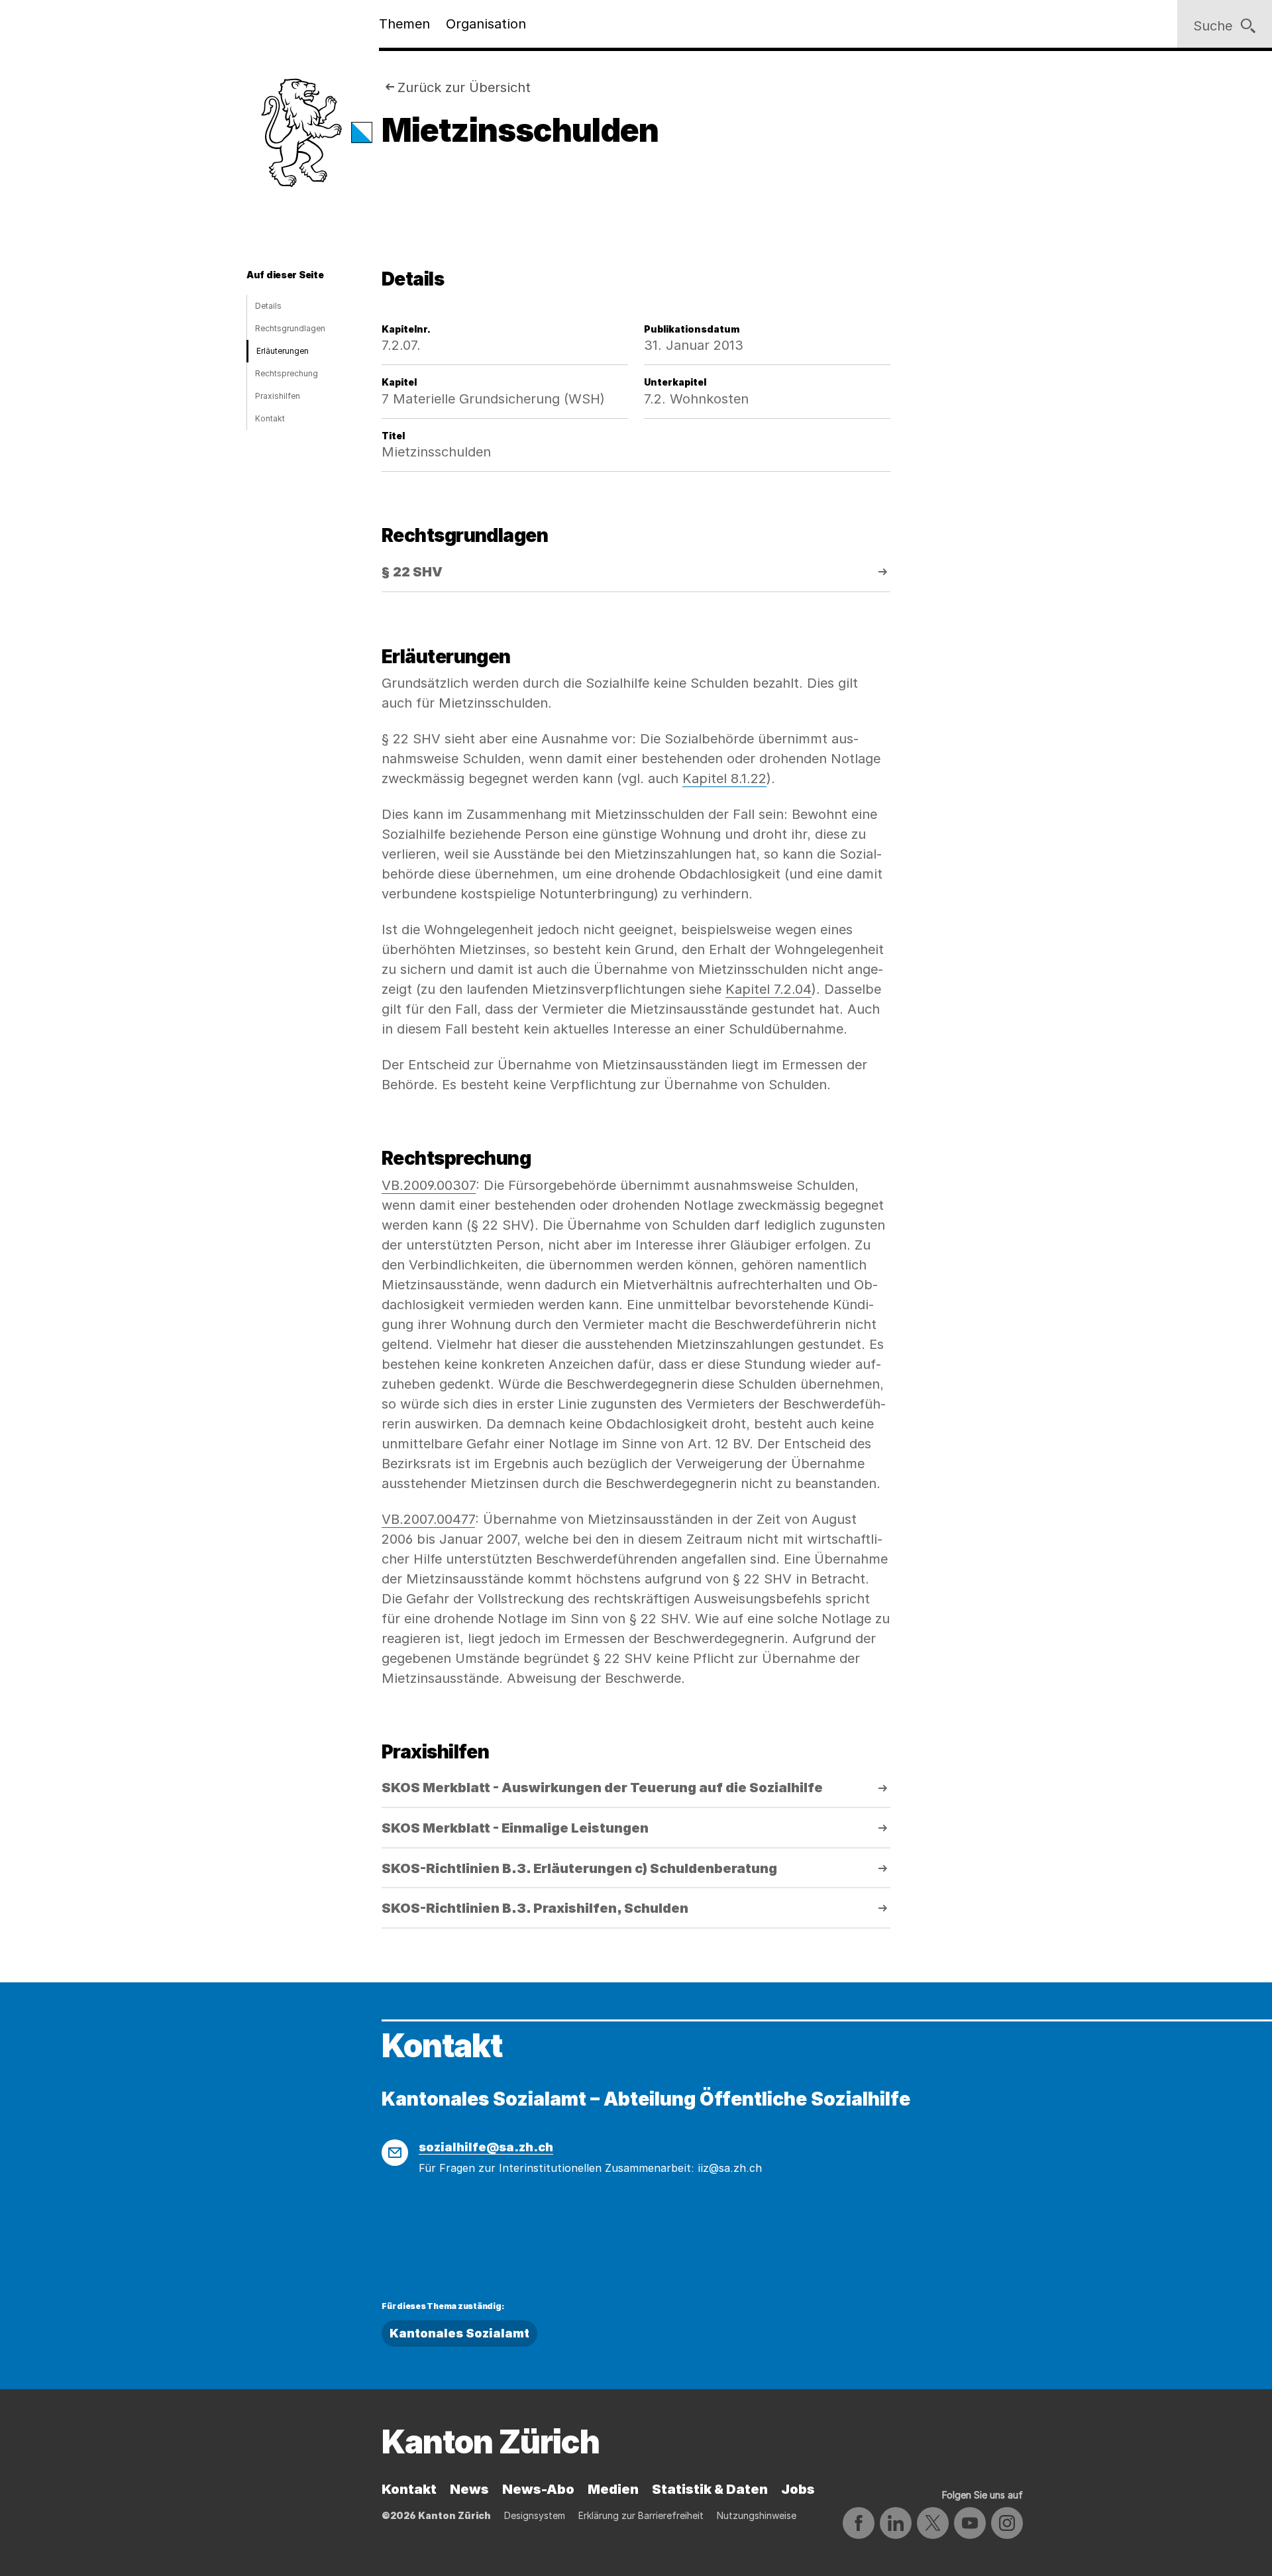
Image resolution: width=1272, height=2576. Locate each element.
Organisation (486, 24)
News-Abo (538, 2489)
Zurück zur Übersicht (464, 87)
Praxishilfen (278, 396)
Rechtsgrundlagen (290, 328)
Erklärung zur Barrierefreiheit (641, 2515)
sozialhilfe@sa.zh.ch (486, 2147)
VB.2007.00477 (428, 1519)
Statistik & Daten (710, 2489)
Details (268, 306)
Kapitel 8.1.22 (724, 778)
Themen (404, 24)
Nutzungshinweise (757, 2515)
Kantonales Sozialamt (459, 2333)
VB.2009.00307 (429, 1185)
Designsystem (535, 2515)
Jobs (798, 2489)
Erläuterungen (283, 351)
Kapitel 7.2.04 (768, 989)
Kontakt (270, 418)
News (469, 2489)
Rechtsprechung (287, 373)
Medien (613, 2489)
